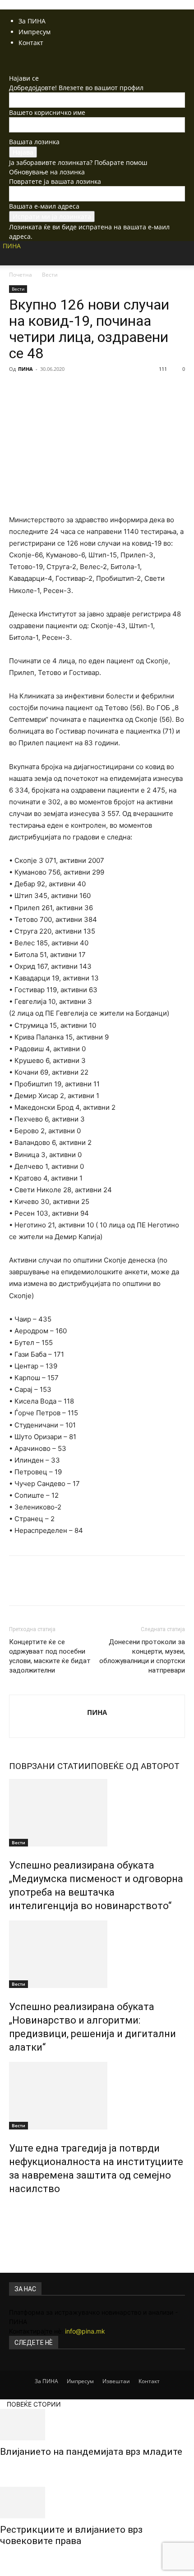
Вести (50, 275)
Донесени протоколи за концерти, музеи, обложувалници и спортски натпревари (142, 1656)
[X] (25, 59)
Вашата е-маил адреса (44, 206)
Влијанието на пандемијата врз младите (91, 2452)
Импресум (35, 32)
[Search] (181, 253)
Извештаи (116, 2381)
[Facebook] (12, 59)
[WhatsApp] (80, 389)
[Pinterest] (60, 389)
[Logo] (2, 280)
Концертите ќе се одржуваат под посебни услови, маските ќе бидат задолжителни (50, 1656)
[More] (102, 389)
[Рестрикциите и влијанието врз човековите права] (97, 2503)
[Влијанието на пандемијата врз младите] (97, 2425)
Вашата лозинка (34, 142)
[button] (15, 263)
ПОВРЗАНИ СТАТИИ (50, 1766)
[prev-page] (12, 2208)
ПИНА (25, 369)
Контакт (31, 43)
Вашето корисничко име (47, 112)
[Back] (12, 69)
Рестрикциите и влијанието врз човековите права (71, 2535)
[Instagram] (19, 59)
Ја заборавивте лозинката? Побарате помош (78, 162)
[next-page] (16, 2208)
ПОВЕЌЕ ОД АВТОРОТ (135, 1766)
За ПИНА (32, 21)
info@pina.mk (85, 2331)
